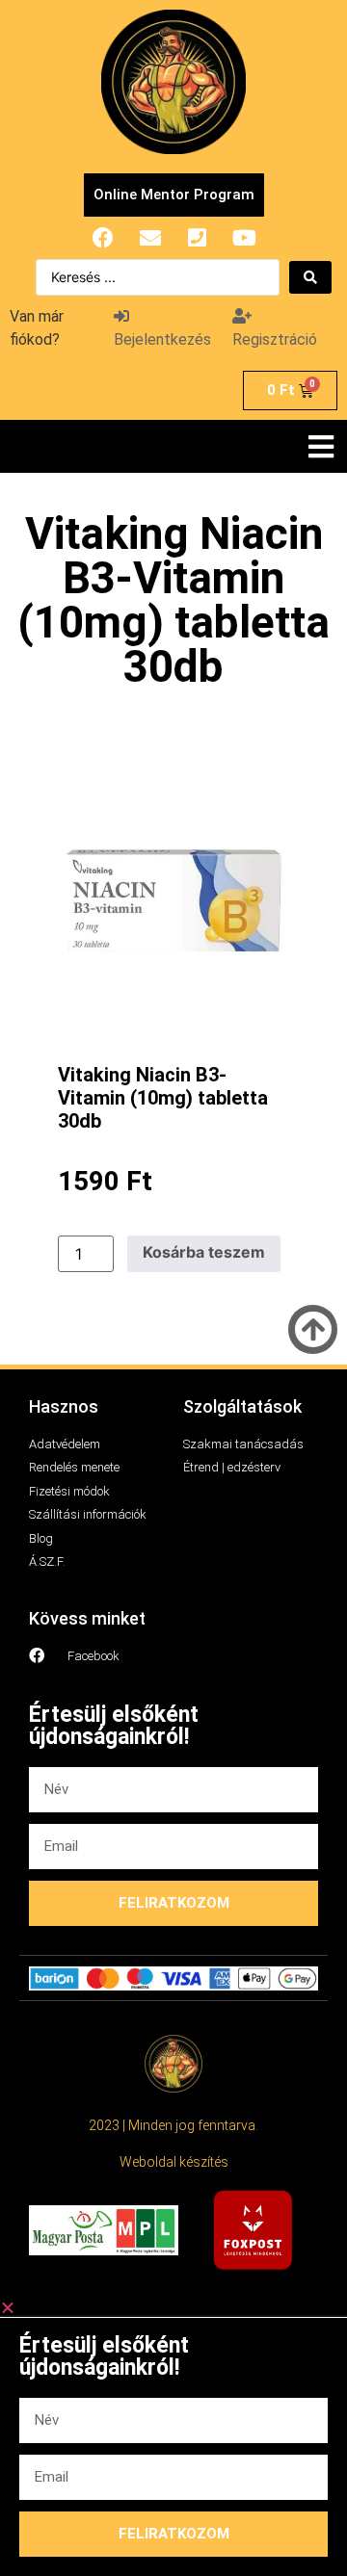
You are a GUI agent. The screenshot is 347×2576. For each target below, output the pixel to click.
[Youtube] (245, 238)
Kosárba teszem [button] (204, 1252)
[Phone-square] (198, 238)
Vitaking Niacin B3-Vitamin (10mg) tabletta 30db (163, 1098)
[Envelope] (150, 238)
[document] (173, 2438)
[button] (320, 446)
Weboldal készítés (174, 2162)
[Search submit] (310, 277)
